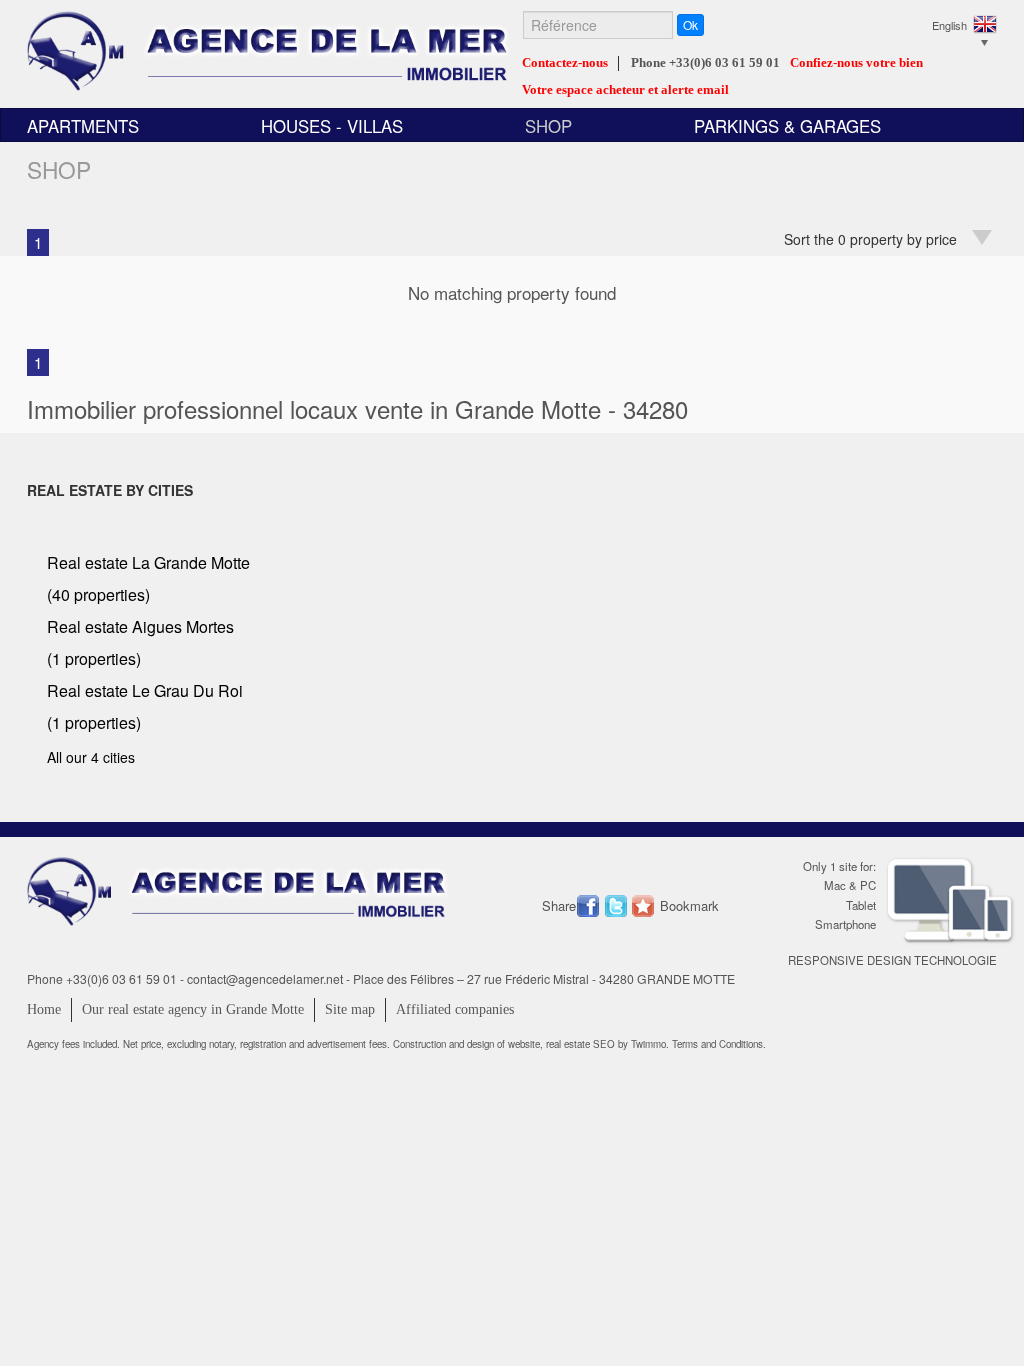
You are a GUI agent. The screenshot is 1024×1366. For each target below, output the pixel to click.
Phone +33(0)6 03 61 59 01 (705, 63)
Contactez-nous (565, 63)
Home (44, 1009)
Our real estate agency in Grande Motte (193, 1009)
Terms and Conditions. (719, 1044)
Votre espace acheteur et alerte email (625, 90)
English (949, 25)
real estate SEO (582, 1044)
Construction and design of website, (469, 1044)
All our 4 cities (91, 757)
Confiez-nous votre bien (856, 63)
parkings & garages (787, 126)
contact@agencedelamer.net (265, 978)
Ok (690, 24)
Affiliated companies (455, 1009)
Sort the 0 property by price (870, 239)
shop (548, 126)
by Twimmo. (643, 1044)
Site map (350, 1009)
